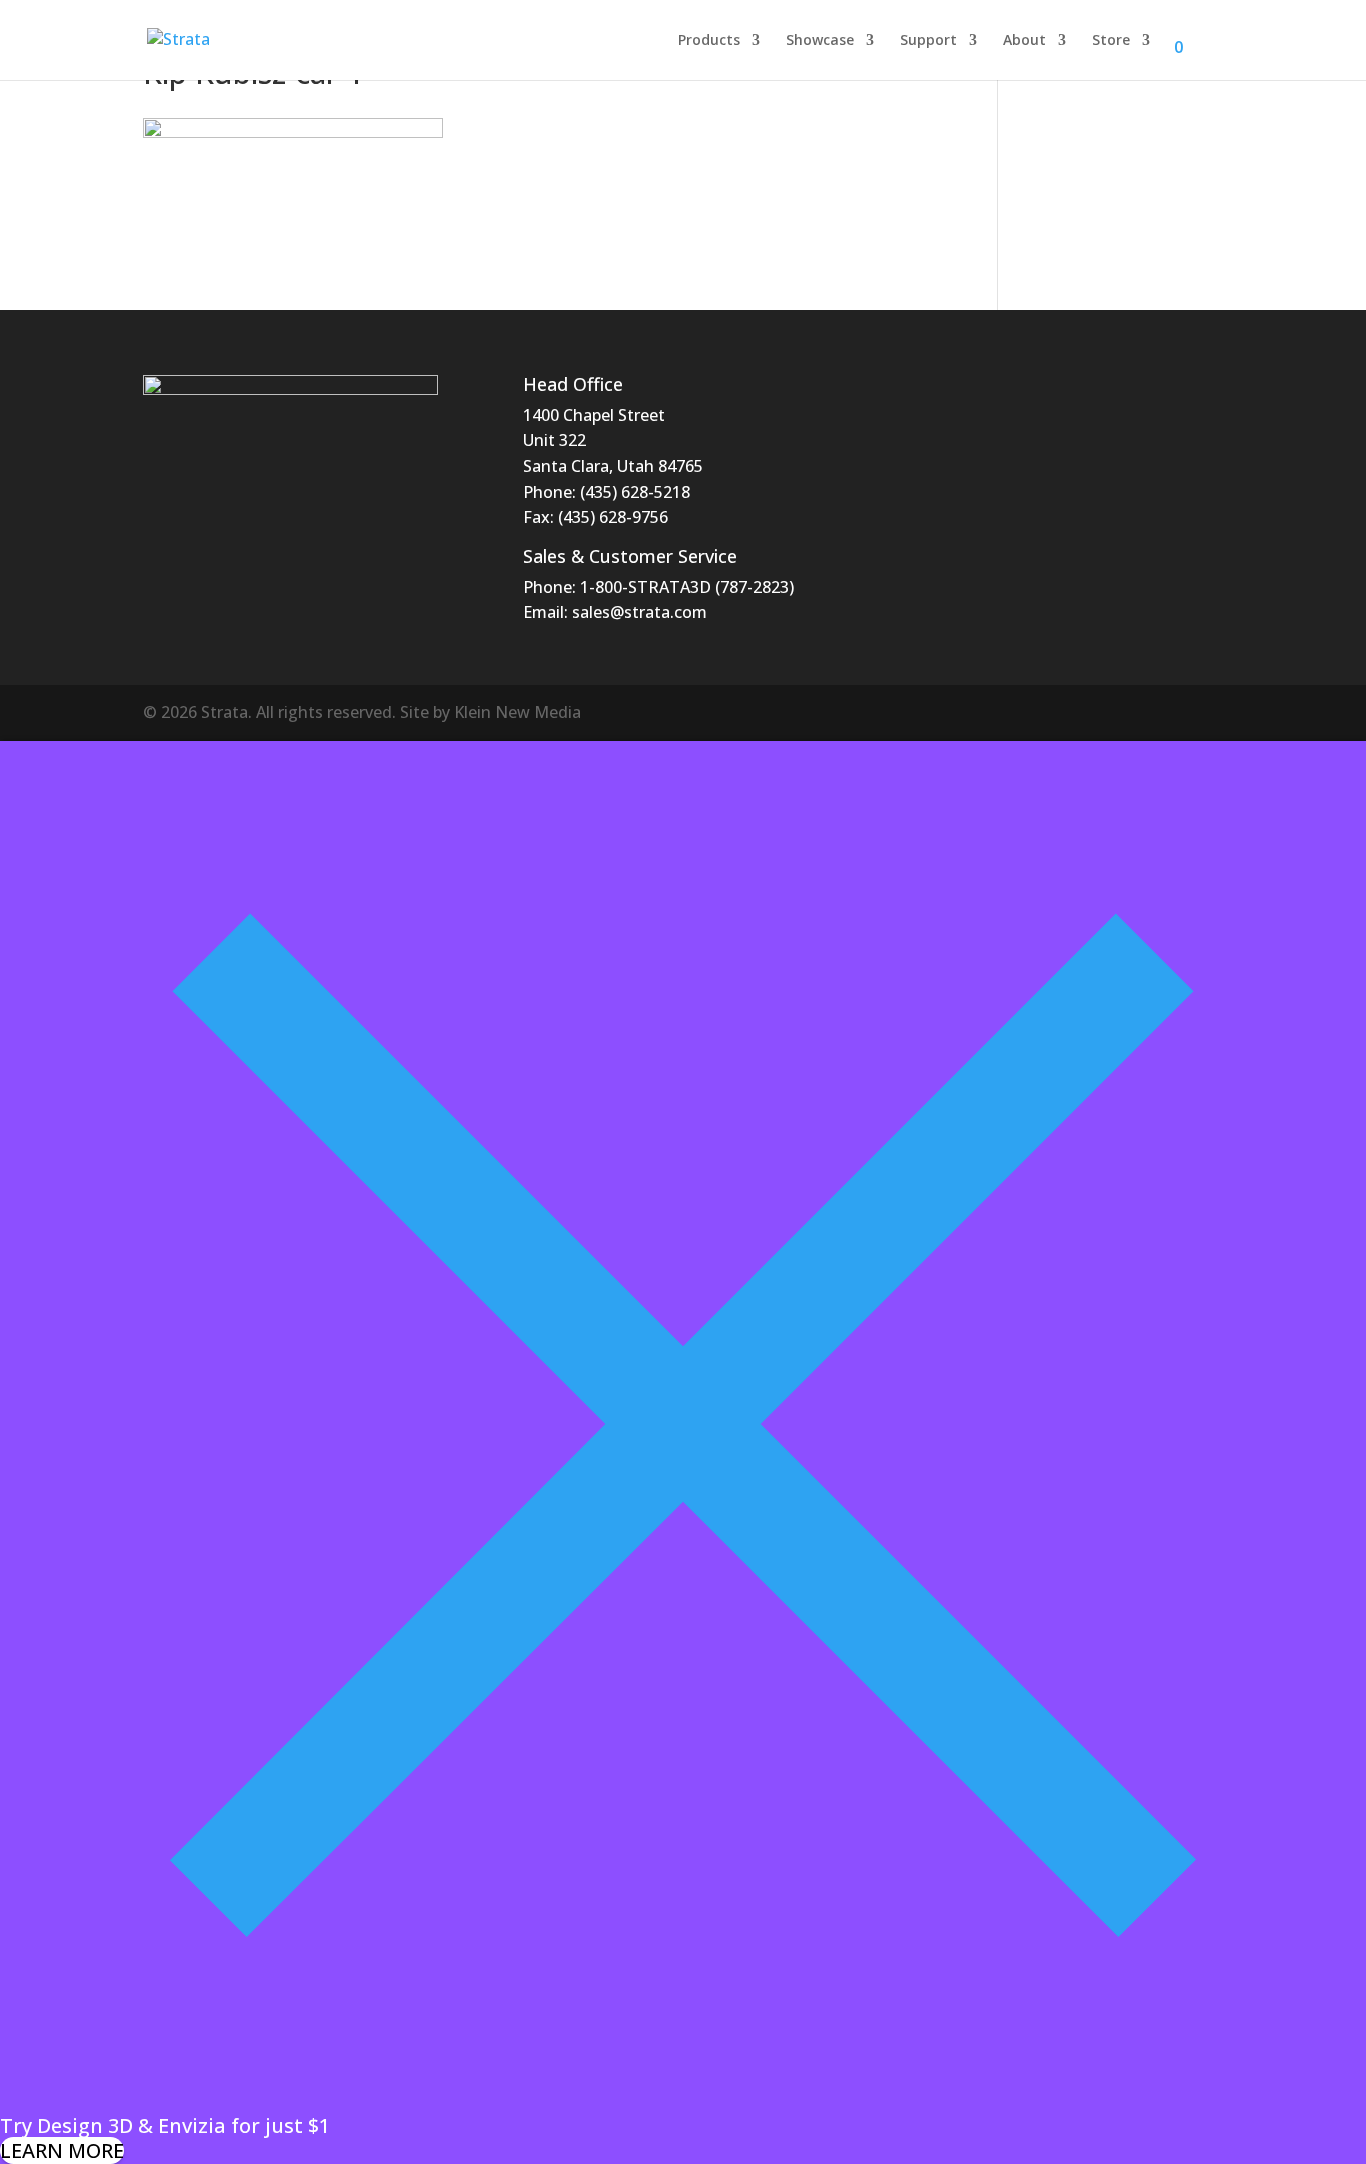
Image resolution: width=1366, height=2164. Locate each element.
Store (1111, 41)
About (1024, 41)
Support (928, 41)
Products (709, 41)
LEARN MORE (62, 2150)
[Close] (683, 2099)
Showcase (820, 41)
